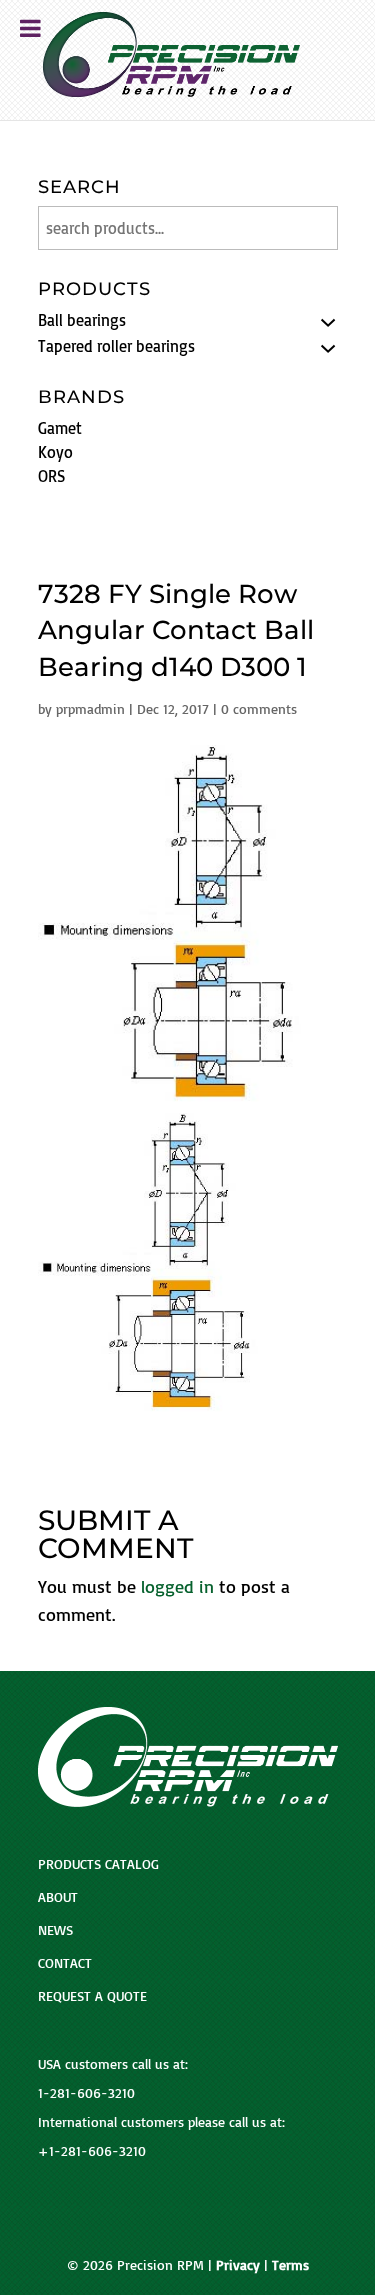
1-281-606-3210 (86, 2092)
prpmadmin (90, 708)
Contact (65, 1962)
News (55, 1929)
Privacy (238, 2264)
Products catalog (98, 1863)
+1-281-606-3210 (92, 2150)
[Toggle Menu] (30, 28)
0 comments (259, 708)
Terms (290, 2264)
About (58, 1896)
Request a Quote (92, 1995)
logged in (177, 1586)
